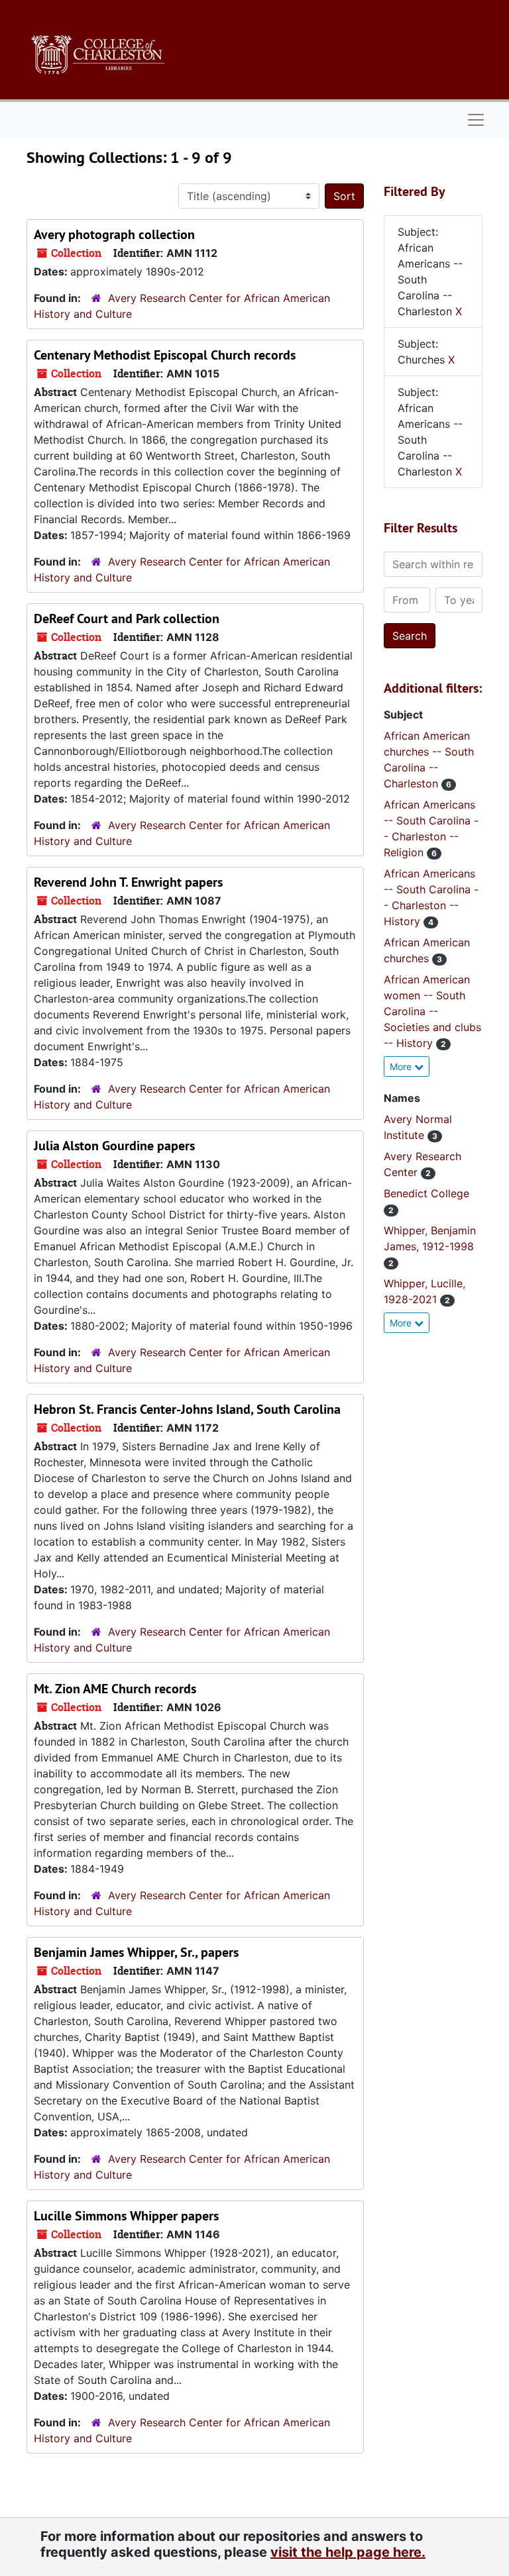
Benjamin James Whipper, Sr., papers (136, 1952)
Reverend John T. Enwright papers (128, 882)
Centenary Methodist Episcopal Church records (165, 355)
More (402, 1066)
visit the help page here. (348, 2552)
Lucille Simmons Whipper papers (126, 2216)
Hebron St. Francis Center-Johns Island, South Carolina (187, 1409)
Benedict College (426, 1193)
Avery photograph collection (114, 234)
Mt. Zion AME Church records (115, 1689)
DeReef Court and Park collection (127, 619)
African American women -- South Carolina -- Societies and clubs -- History (432, 1011)
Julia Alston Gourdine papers (114, 1146)
